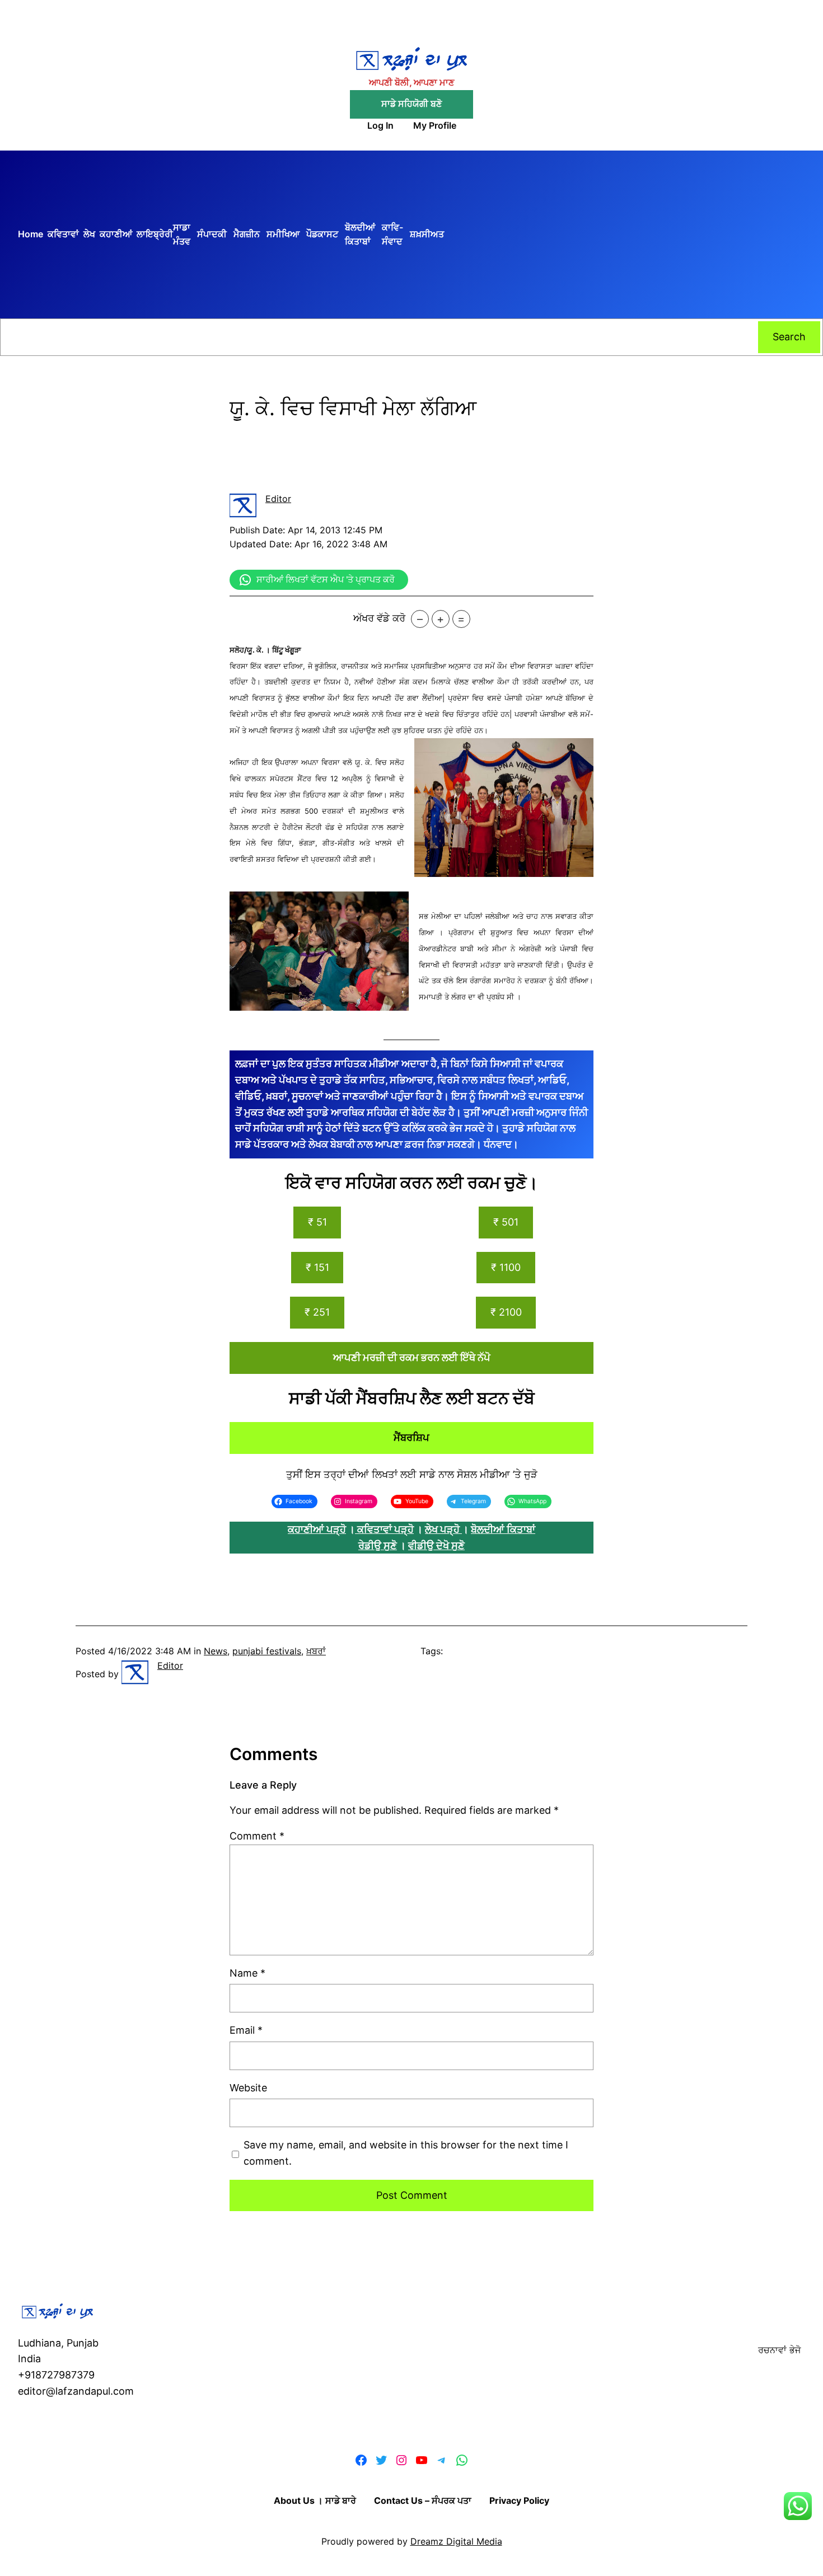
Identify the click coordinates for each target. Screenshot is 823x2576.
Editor (278, 499)
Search (789, 337)
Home (31, 234)
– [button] (420, 619)
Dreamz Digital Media (456, 2541)
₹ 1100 (506, 1267)
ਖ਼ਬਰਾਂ (316, 1651)
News (216, 1651)
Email (246, 2030)
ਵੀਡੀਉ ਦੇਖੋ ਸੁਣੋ (436, 1545)
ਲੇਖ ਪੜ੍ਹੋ (443, 1529)
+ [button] (440, 619)
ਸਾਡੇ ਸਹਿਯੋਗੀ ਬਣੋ (411, 104)
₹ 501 (506, 1222)
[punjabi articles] (356, 1529)
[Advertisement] (625, 234)
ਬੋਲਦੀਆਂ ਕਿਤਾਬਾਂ (503, 1529)
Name (247, 1973)
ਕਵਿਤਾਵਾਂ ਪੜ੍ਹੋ (385, 1529)
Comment (257, 1836)
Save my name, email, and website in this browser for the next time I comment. (406, 2153)
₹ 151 (317, 1267)
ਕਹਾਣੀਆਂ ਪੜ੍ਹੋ (317, 1529)
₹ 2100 (506, 1312)
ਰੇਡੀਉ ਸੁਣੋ (378, 1545)
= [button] (461, 619)
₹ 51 (317, 1222)
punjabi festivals (267, 1651)
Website (248, 2088)
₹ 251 (317, 1312)
